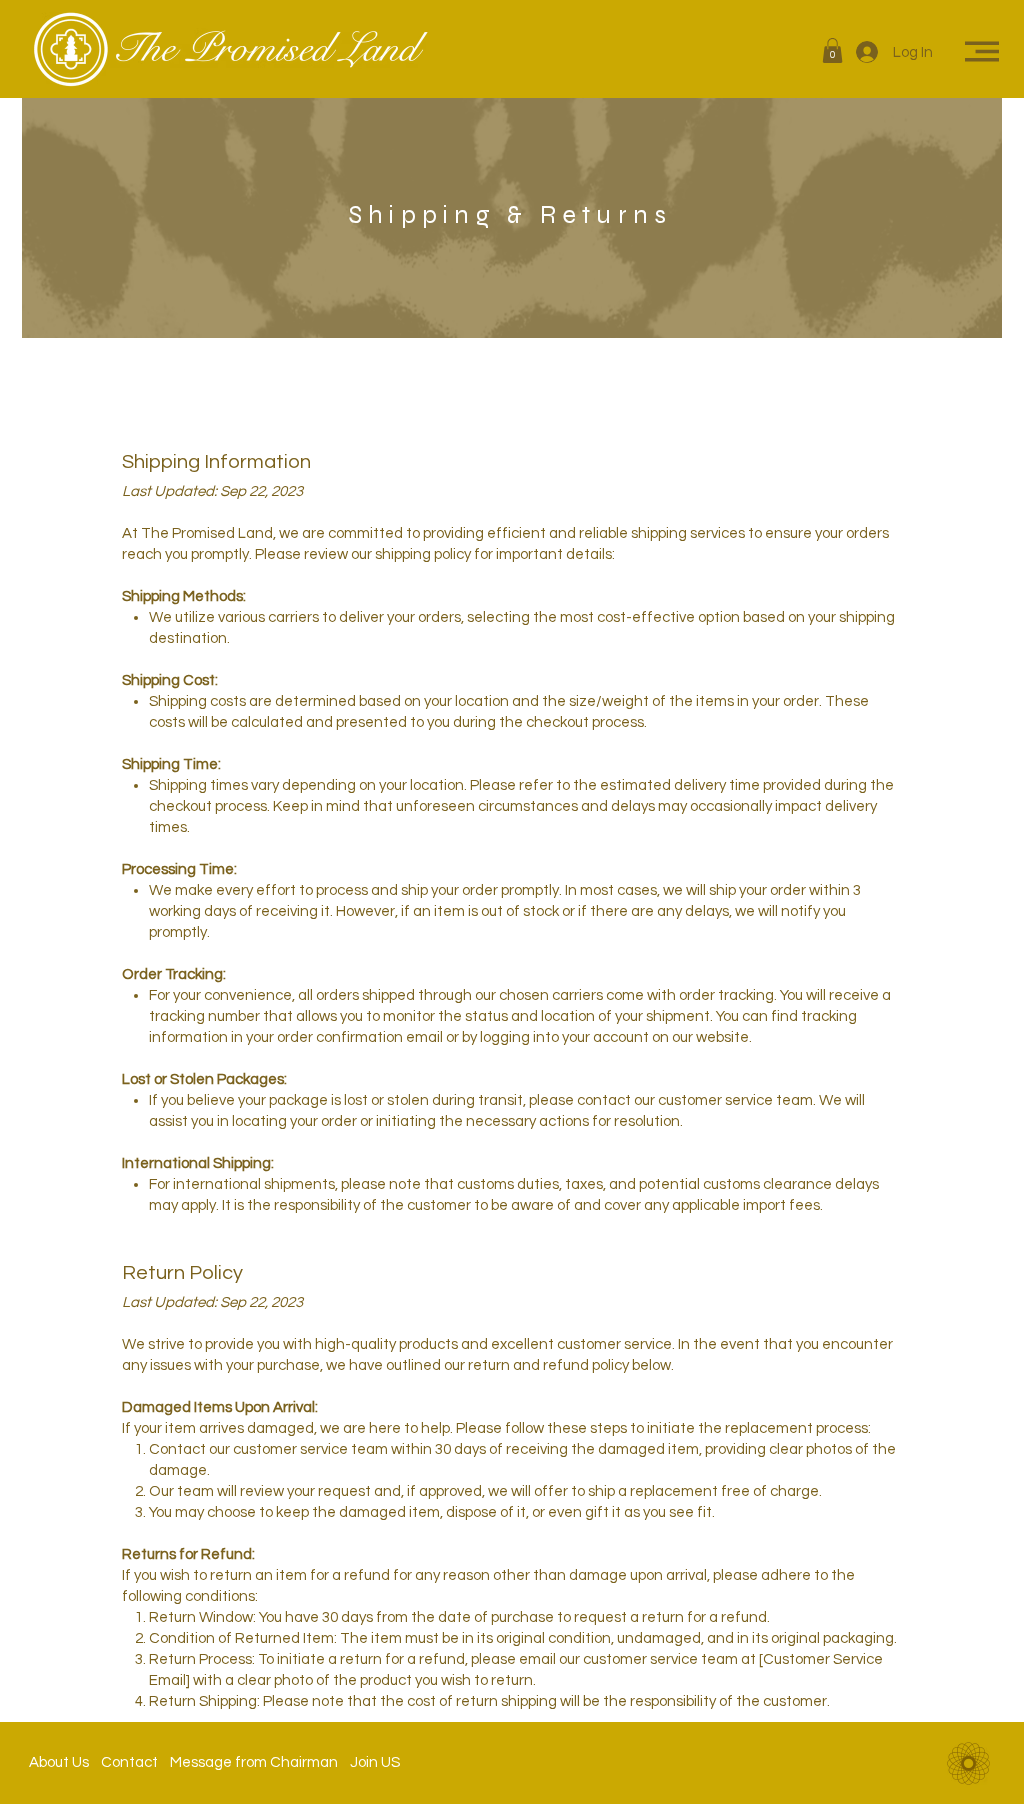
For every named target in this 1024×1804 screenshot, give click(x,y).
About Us (65, 1762)
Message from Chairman (248, 1762)
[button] (832, 50)
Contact (129, 1762)
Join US (369, 1762)
